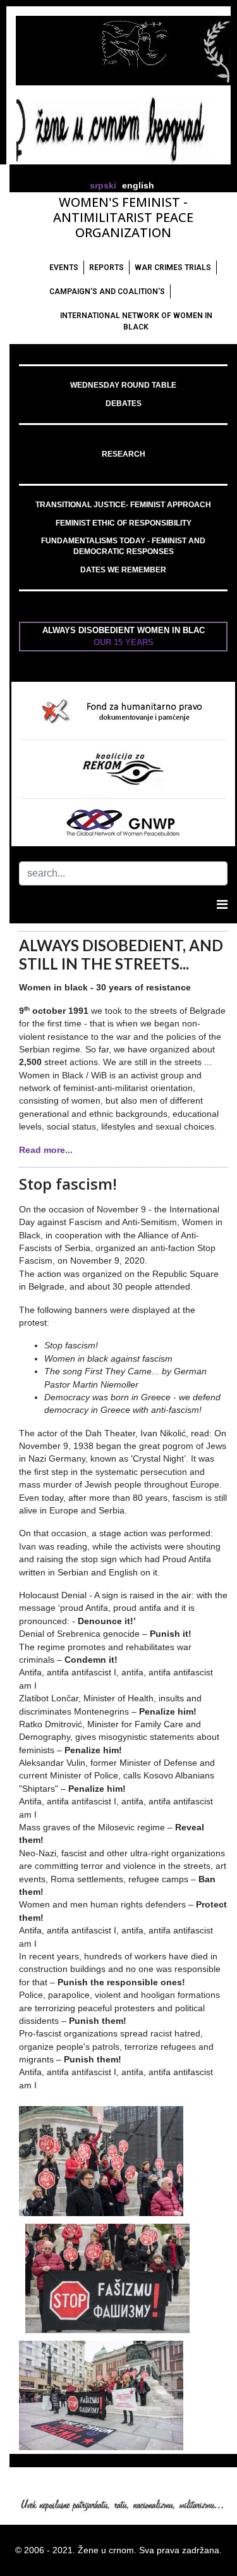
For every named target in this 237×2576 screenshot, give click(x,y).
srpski (103, 186)
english (138, 186)
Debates (124, 404)
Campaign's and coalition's (107, 292)
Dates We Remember (123, 570)
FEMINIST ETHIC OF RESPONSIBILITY (124, 523)
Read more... (46, 1150)
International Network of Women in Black (136, 321)
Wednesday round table (123, 385)
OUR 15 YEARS (124, 642)
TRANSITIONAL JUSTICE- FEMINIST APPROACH (123, 505)
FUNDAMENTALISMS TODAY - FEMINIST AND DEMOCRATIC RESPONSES (123, 546)
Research (124, 454)
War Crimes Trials (173, 268)
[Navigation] (222, 904)
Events (64, 268)
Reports (106, 268)
